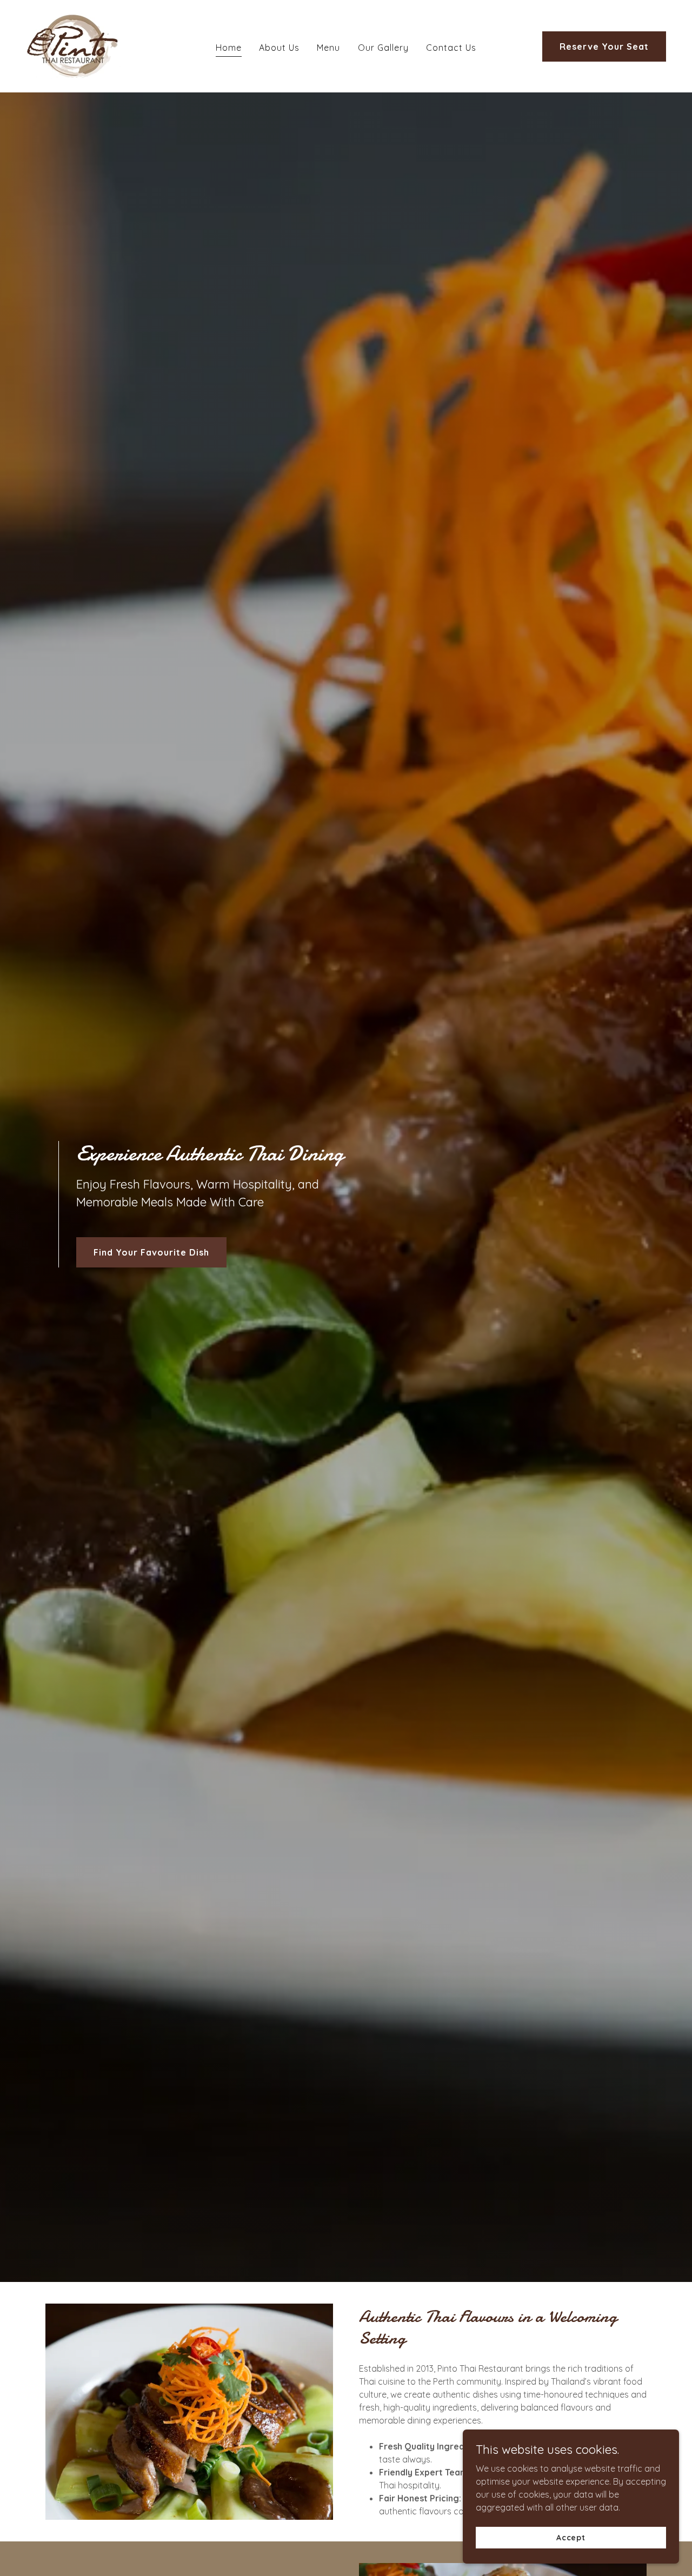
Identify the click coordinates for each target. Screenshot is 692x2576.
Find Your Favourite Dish (151, 1252)
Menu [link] (328, 48)
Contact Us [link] (451, 48)
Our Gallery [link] (383, 48)
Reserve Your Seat (604, 46)
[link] (73, 45)
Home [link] (229, 48)
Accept (571, 2537)
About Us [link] (279, 48)
